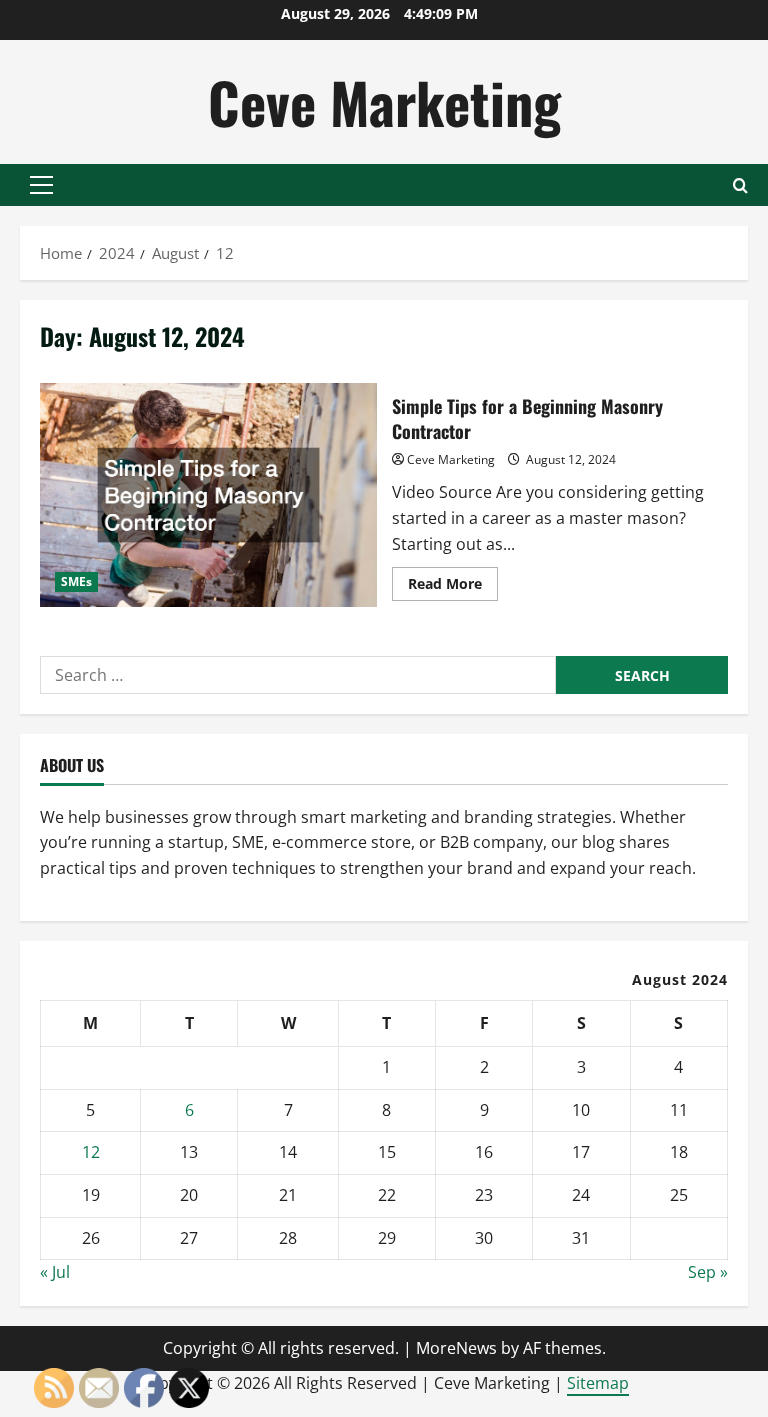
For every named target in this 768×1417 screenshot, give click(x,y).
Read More (453, 587)
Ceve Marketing (384, 101)
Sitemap (598, 1383)
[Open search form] (740, 185)
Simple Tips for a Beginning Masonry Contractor (208, 495)
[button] (41, 185)
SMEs (76, 581)
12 (91, 1152)
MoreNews (456, 1348)
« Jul (55, 1272)
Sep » (708, 1272)
